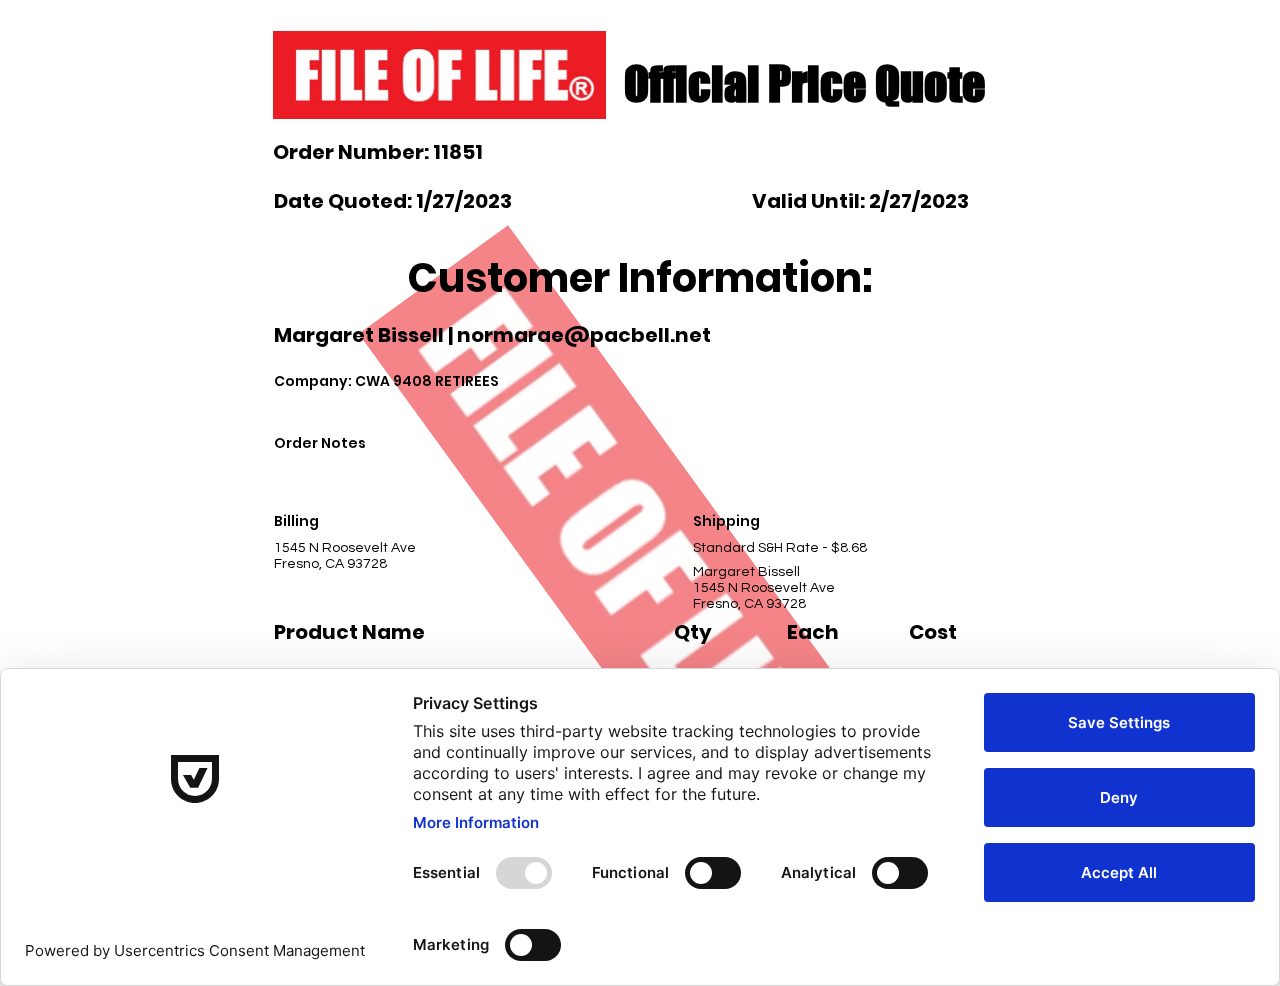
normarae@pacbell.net (584, 335)
